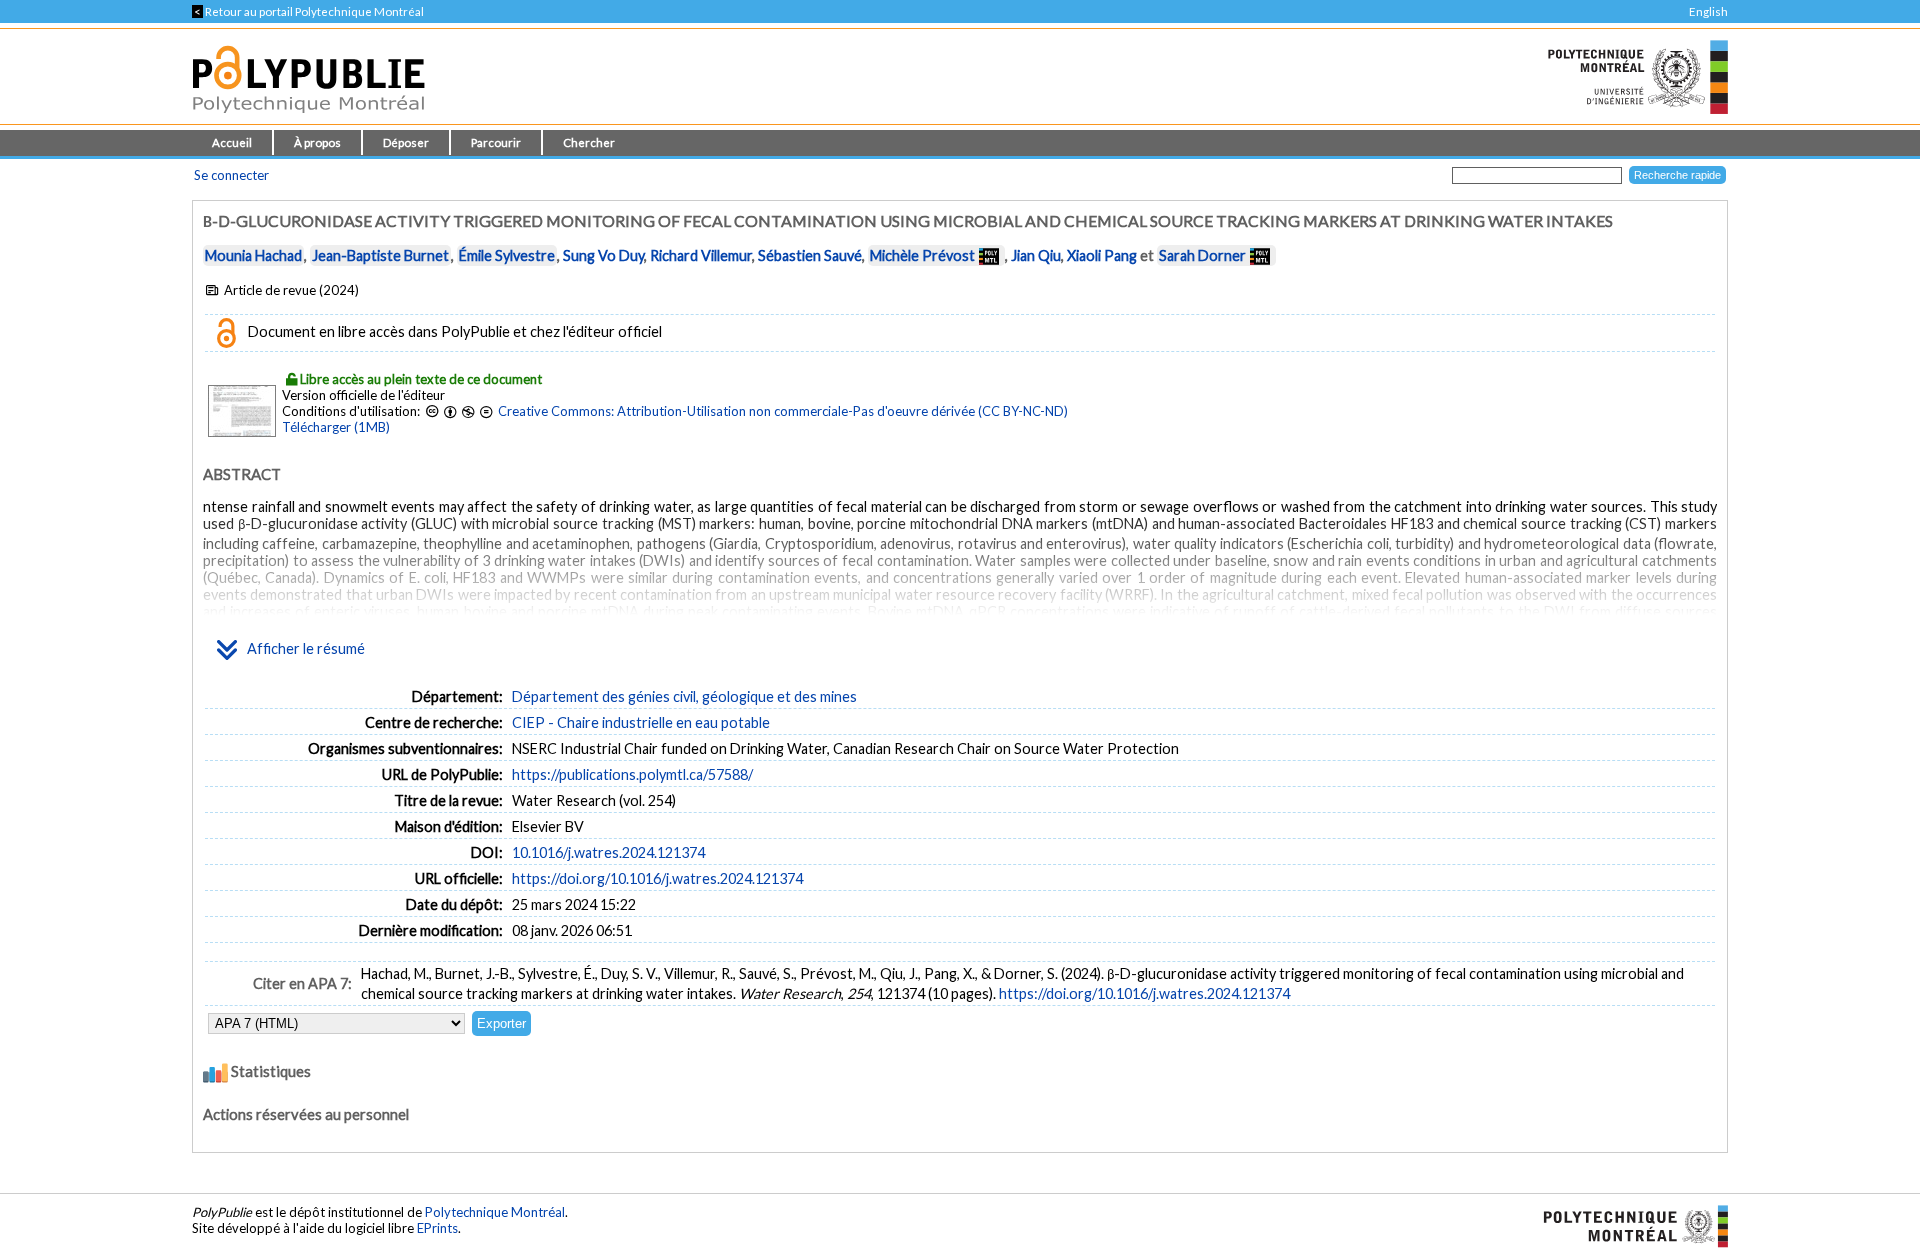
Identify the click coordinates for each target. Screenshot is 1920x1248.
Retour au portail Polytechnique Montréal (308, 11)
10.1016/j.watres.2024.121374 (608, 852)
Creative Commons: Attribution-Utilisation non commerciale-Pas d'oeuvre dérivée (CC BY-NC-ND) (783, 411)
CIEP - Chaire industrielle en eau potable (641, 722)
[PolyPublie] (308, 118)
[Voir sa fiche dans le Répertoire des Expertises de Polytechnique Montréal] (989, 255)
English (1708, 11)
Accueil (232, 142)
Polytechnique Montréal (495, 1212)
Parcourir (496, 142)
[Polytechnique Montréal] (1627, 1225)
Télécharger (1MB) (336, 427)
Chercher (589, 142)
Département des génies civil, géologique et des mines (684, 696)
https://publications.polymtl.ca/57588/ (632, 774)
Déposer (406, 142)
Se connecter (231, 175)
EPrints (437, 1228)
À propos (317, 142)
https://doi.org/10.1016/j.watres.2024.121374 (657, 878)
